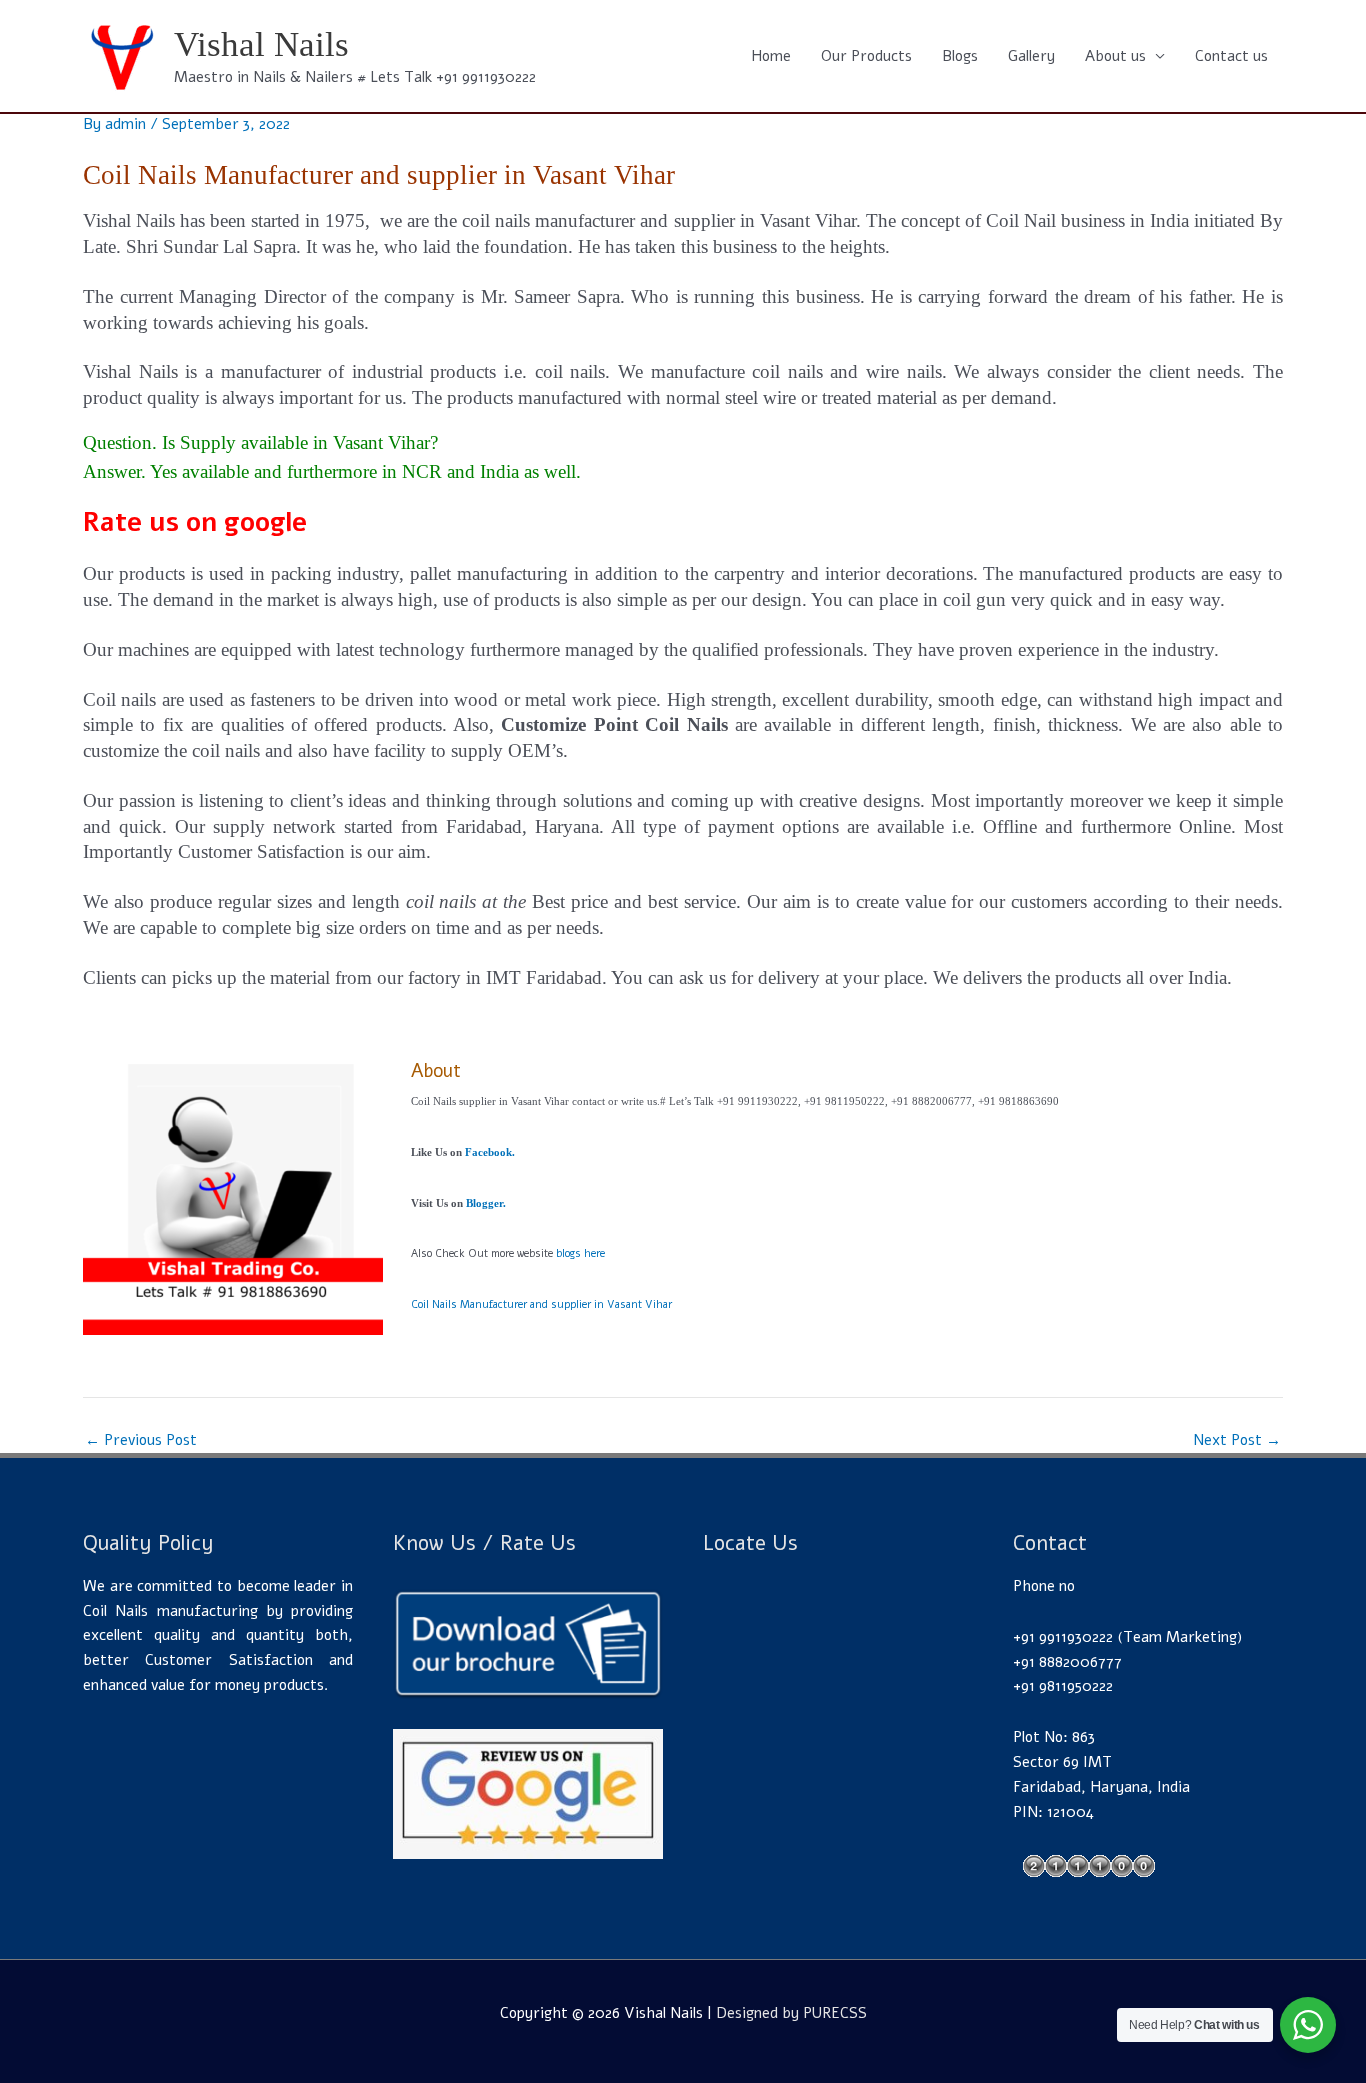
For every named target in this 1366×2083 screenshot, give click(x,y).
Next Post (1237, 1440)
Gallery (1031, 56)
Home (771, 56)
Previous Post (141, 1440)
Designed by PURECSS (791, 2013)
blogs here (580, 1253)
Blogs (960, 56)
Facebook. (490, 1152)
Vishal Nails (261, 44)
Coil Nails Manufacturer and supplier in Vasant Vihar (541, 1304)
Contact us (1231, 56)
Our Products (866, 56)
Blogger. (486, 1203)
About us (1115, 56)
